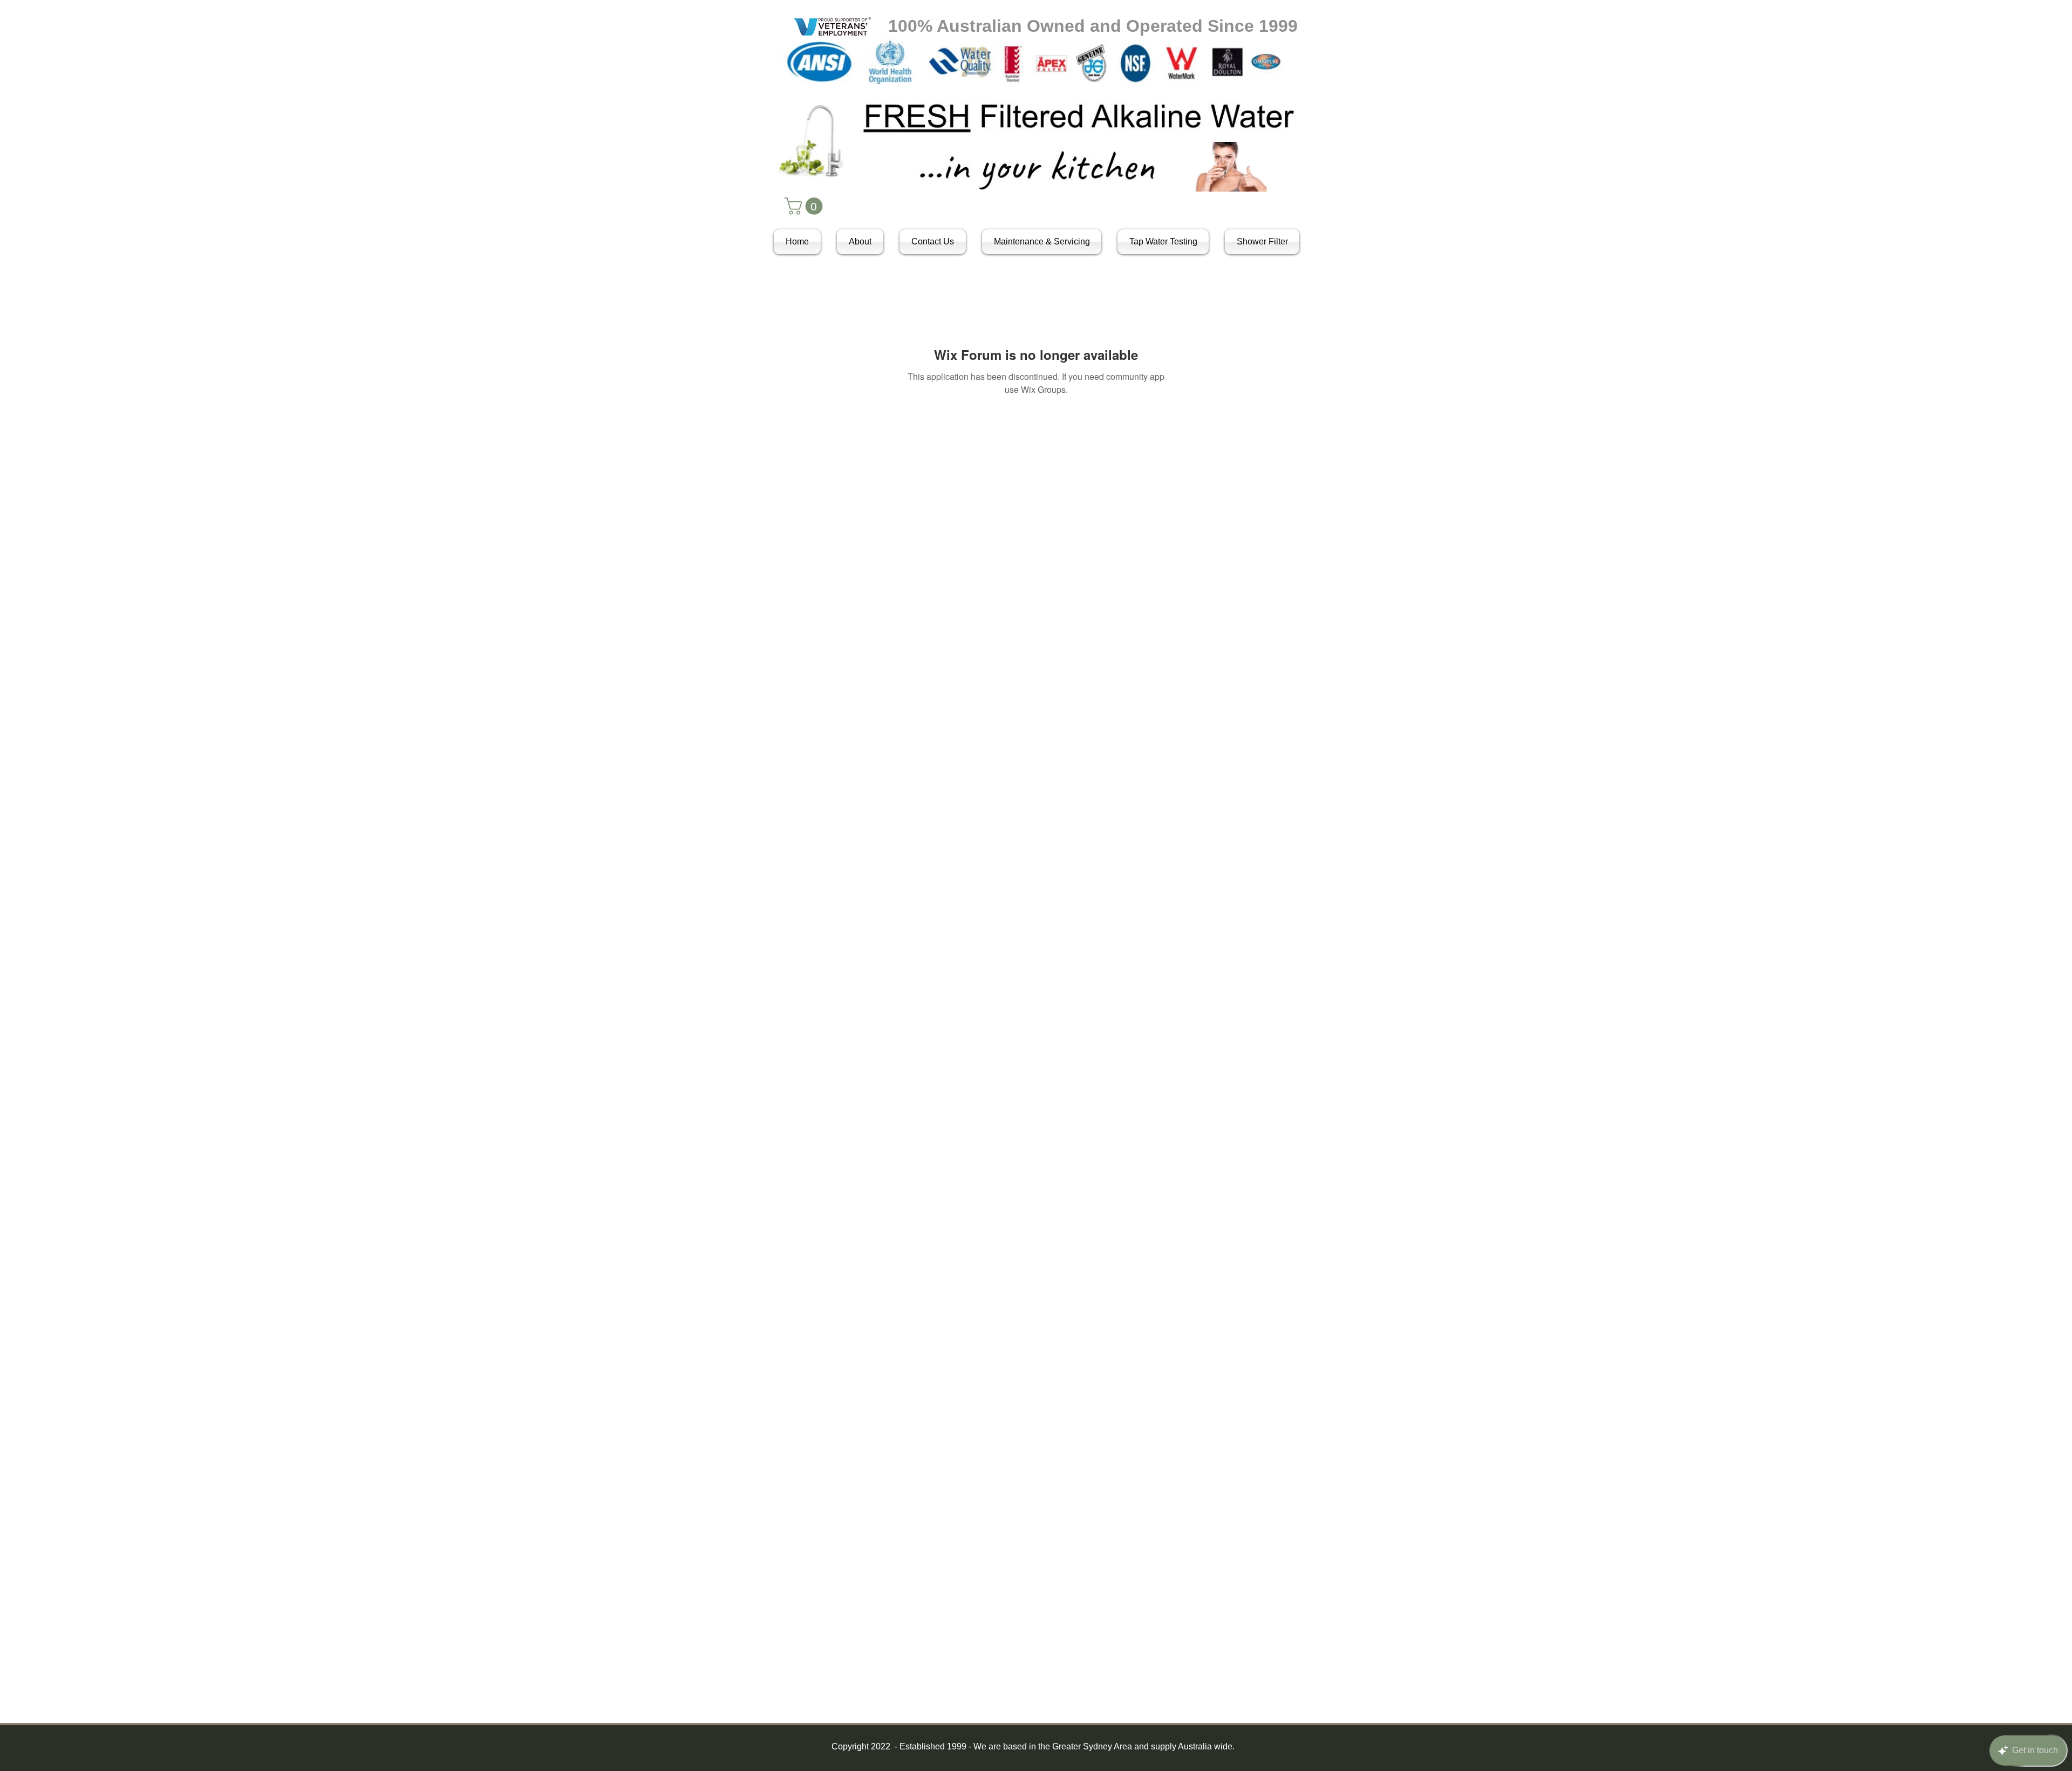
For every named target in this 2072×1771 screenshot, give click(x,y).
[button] (806, 206)
